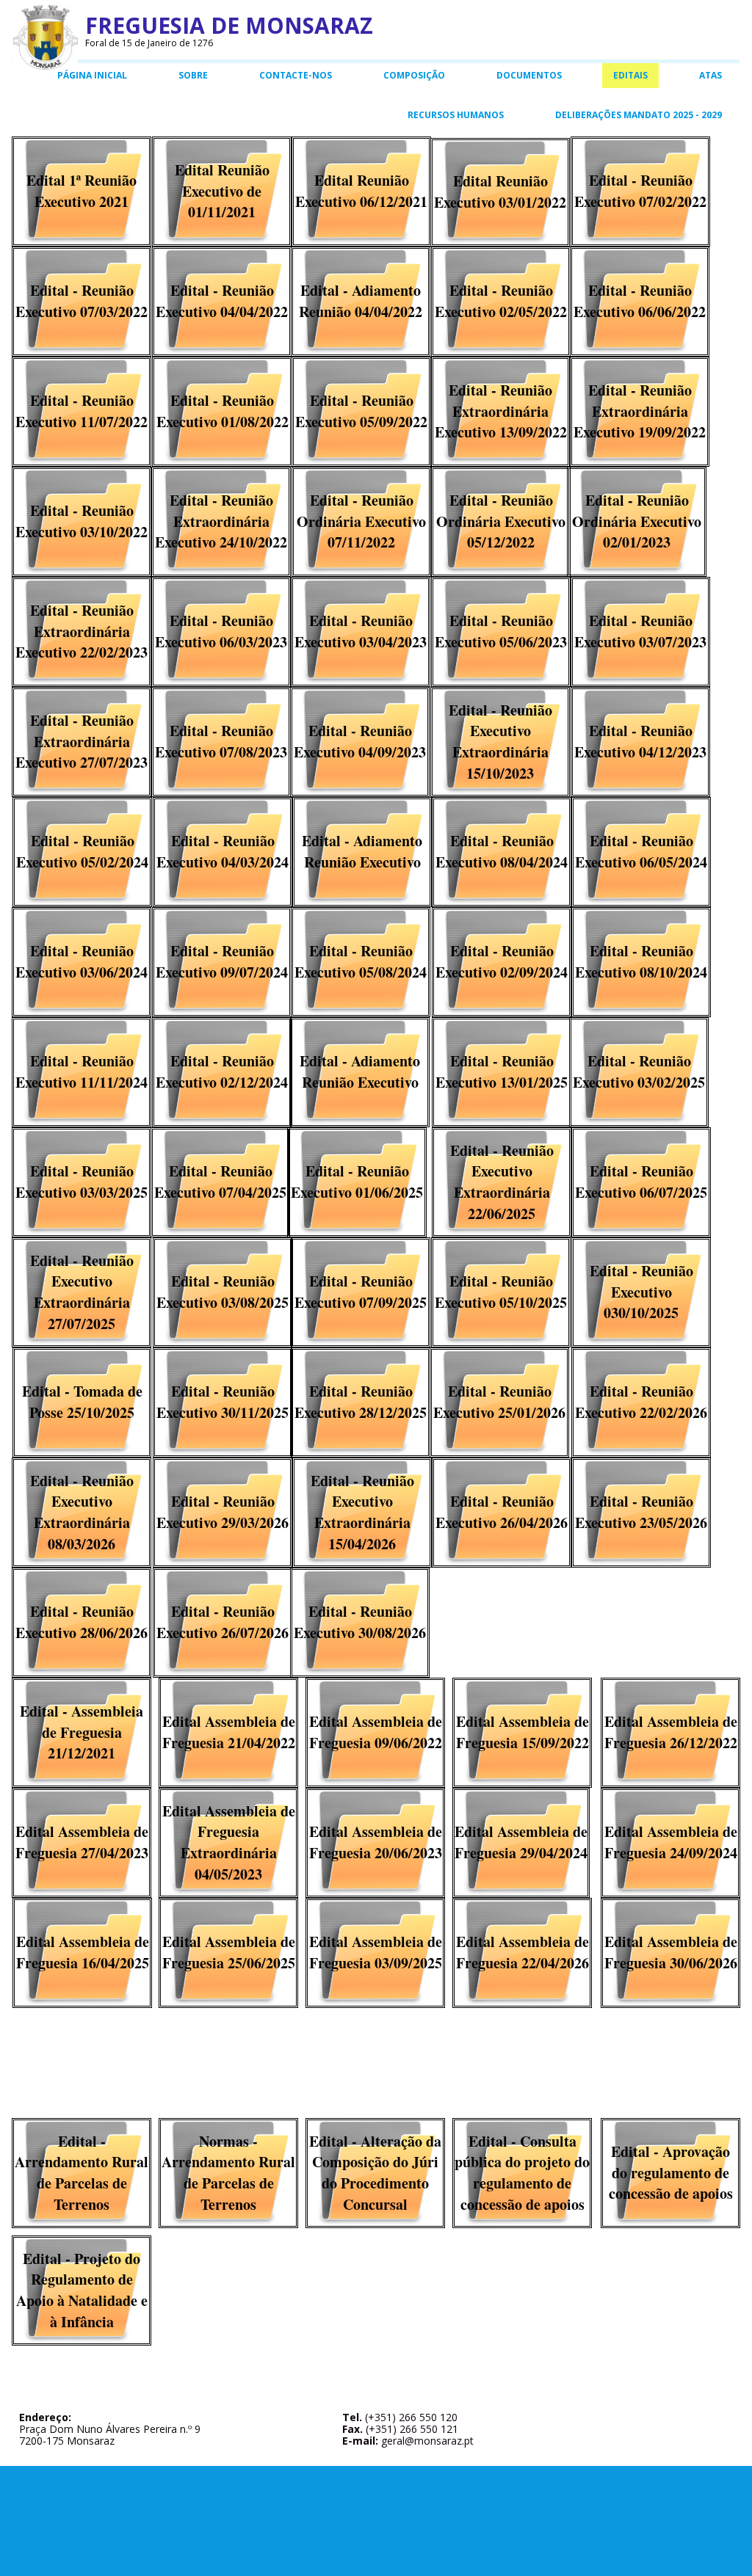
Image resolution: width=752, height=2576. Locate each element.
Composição (414, 75)
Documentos (529, 75)
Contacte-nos (296, 75)
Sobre (193, 75)
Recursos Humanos (456, 115)
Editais (630, 75)
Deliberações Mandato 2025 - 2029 (639, 115)
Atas (711, 75)
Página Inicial (92, 75)
